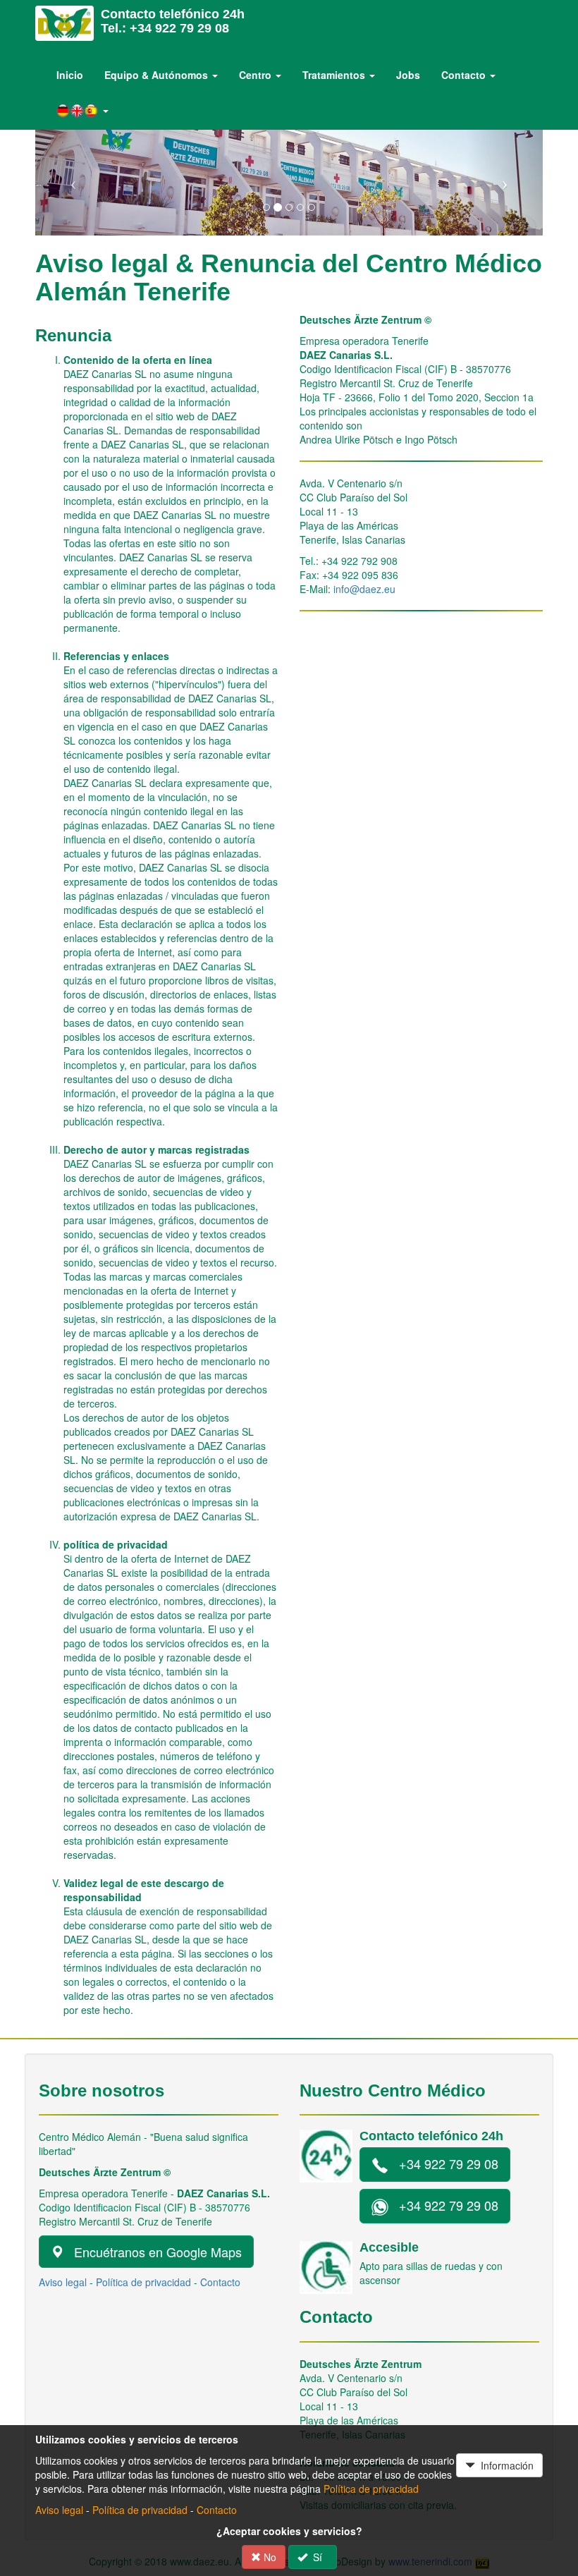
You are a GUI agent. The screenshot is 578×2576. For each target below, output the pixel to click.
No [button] (269, 2557)
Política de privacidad (143, 2282)
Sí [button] (318, 2557)
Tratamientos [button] (335, 75)
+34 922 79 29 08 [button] (443, 2163)
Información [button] (504, 2465)
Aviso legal (63, 2282)
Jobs (408, 75)
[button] (82, 111)
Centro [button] (257, 75)
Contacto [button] (465, 75)
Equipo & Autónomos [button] (158, 75)
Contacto (220, 2282)
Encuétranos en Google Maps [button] (153, 2252)
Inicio (70, 75)
